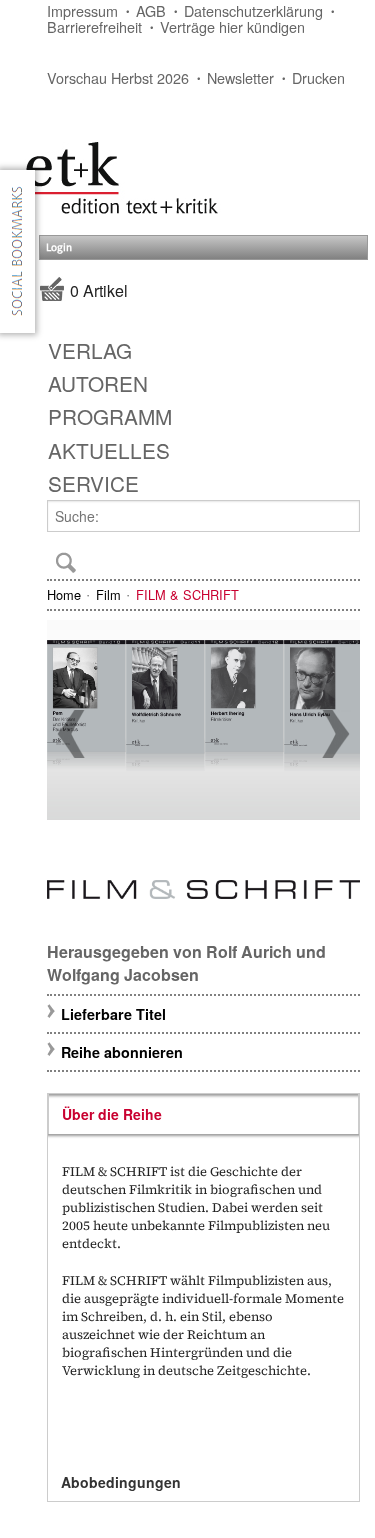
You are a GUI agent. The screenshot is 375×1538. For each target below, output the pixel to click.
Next (336, 734)
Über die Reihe (112, 1114)
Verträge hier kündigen (232, 26)
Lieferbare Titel (113, 1014)
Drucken (318, 77)
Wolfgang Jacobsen (123, 974)
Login (59, 247)
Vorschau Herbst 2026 (118, 77)
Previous (71, 734)
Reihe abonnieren (122, 1052)
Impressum (82, 10)
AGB (151, 10)
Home (64, 594)
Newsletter (240, 77)
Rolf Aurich (249, 951)
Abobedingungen (121, 1482)
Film (108, 594)
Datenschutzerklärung (253, 10)
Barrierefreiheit (94, 26)
